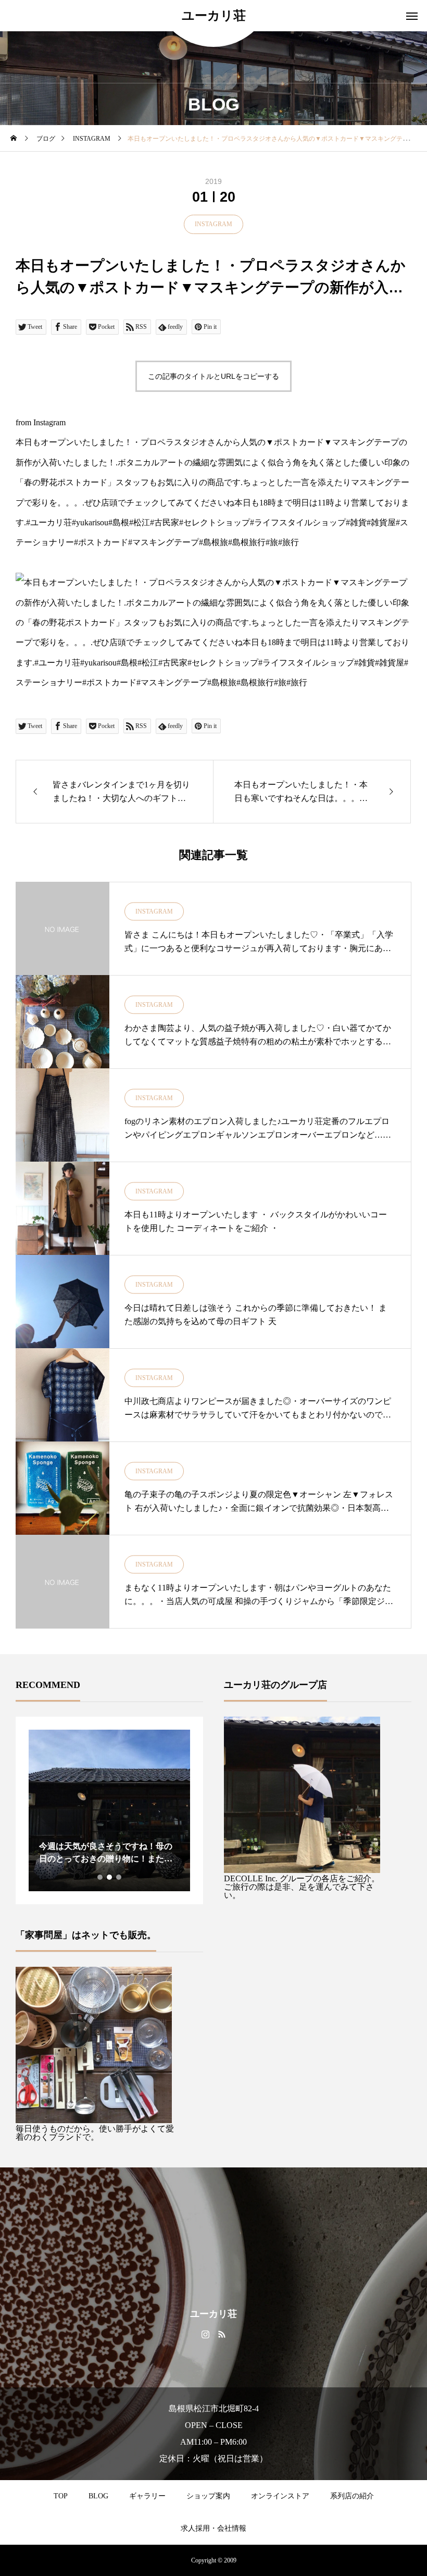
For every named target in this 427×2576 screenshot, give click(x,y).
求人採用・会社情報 (213, 2528)
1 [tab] (101, 1877)
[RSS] (222, 2334)
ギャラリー (147, 2496)
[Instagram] (205, 2334)
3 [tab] (119, 1877)
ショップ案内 (208, 2496)
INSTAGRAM (213, 224)
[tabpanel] (109, 1810)
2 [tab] (110, 1877)
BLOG (98, 2496)
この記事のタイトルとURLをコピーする (213, 376)
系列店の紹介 (352, 2496)
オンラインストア (280, 2496)
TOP (61, 2496)
